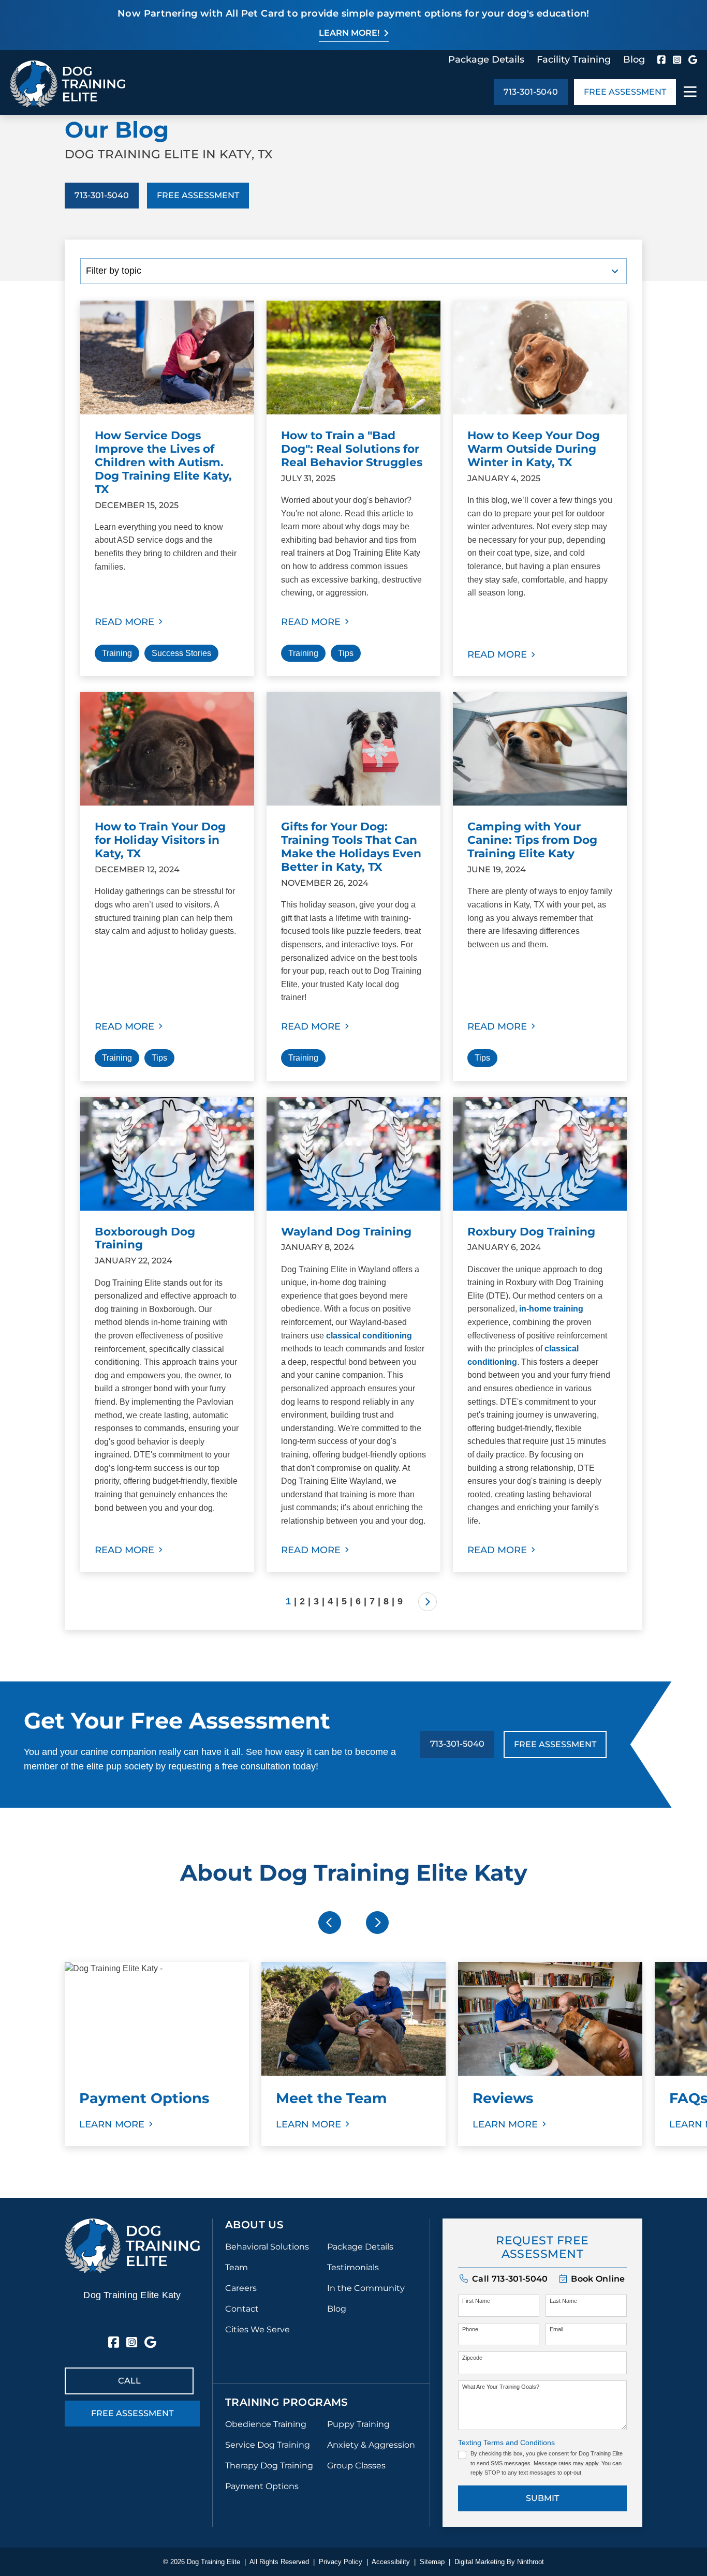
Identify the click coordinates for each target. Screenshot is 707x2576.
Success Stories (181, 653)
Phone (470, 2329)
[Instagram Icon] (677, 59)
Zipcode (472, 2358)
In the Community (366, 2288)
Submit (542, 2498)
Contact (242, 2309)
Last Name (563, 2301)
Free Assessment (625, 92)
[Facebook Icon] (661, 59)
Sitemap (432, 2562)
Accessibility (391, 2562)
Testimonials (353, 2267)
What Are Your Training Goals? (501, 2387)
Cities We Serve (257, 2329)
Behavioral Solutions (267, 2247)
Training (117, 653)
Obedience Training (266, 2424)
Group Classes (356, 2466)
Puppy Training (358, 2424)
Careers (241, 2288)
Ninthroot (531, 2562)
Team (237, 2267)
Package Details (486, 59)
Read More (124, 622)
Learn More (112, 2124)
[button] (592, 2279)
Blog (634, 59)
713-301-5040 (531, 92)
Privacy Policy (341, 2562)
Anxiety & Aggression (371, 2445)
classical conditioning (369, 1336)
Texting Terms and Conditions (506, 2443)
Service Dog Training (268, 2445)
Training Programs (287, 2402)
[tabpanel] (157, 2054)
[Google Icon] (693, 59)
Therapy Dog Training (269, 2466)
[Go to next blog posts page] (428, 1602)
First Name (476, 2301)
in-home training (551, 1309)
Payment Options (262, 2486)
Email (556, 2329)
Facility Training (574, 59)
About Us (254, 2225)
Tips (346, 653)
